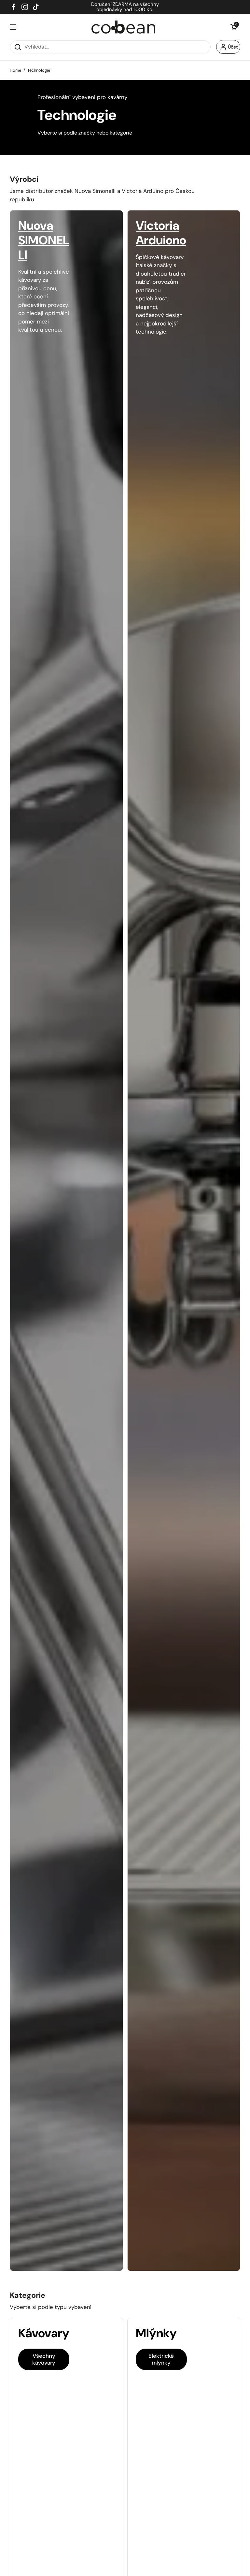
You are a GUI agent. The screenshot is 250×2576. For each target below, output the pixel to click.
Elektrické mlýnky (161, 2359)
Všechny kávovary (44, 2359)
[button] (234, 27)
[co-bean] (124, 27)
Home (15, 70)
